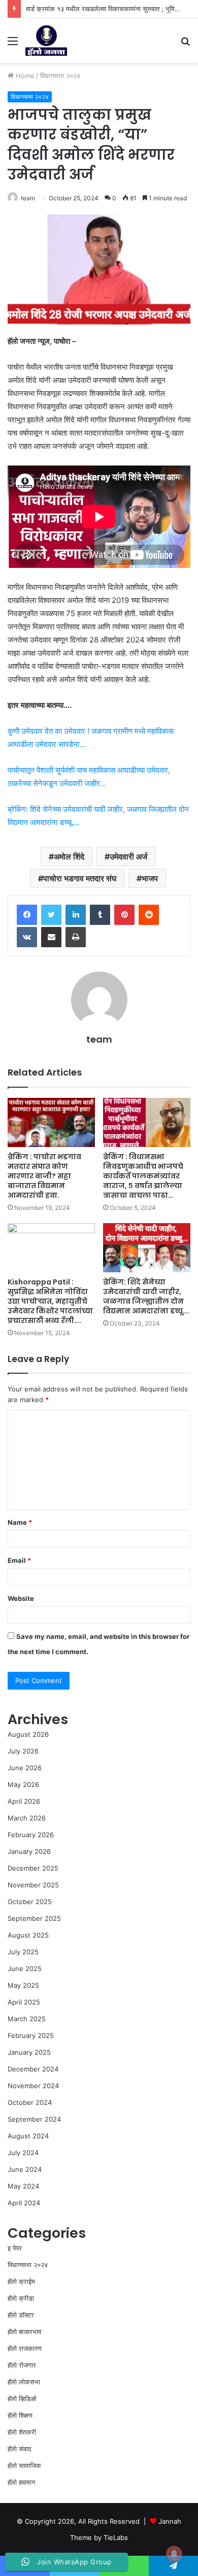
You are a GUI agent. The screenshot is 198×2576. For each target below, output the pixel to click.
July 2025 (23, 1952)
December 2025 (33, 1868)
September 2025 (34, 1918)
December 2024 (33, 2069)
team (28, 198)
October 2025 (30, 1902)
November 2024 (33, 2086)
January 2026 (29, 1851)
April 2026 (24, 1801)
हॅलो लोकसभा (24, 2382)
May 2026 (23, 1784)
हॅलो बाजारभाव (24, 2332)
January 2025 (29, 2052)
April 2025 (24, 2002)
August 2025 (28, 1935)
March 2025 (27, 2019)
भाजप (150, 878)
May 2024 (23, 2186)
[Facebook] (27, 915)
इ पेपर (15, 2248)
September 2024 (34, 2119)
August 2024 (28, 2136)
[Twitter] (51, 915)
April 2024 (24, 2203)
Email (19, 1560)
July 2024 (23, 2153)
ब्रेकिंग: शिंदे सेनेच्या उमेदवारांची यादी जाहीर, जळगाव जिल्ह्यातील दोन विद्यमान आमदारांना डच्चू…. (146, 1296)
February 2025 (31, 2035)
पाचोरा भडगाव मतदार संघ (80, 878)
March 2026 (27, 1818)
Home (24, 76)
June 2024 (25, 2169)
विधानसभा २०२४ (60, 76)
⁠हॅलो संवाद (20, 2449)
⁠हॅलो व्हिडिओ (22, 2399)
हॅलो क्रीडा (21, 2298)
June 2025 (25, 1969)
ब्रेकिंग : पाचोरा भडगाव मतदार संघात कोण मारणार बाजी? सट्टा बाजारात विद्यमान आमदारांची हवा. (44, 1176)
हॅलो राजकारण (25, 2348)
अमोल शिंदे (69, 856)
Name (20, 1522)
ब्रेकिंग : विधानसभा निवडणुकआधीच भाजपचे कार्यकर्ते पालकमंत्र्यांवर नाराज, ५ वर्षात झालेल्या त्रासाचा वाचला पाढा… (143, 1176)
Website (21, 1598)
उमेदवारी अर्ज (128, 856)
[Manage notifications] (174, 2554)
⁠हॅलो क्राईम (21, 2281)
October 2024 (30, 2102)
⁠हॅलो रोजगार (22, 2365)
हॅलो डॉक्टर (21, 2315)
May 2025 (23, 1985)
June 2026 (25, 1768)
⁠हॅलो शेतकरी (22, 2432)
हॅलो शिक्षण (20, 2415)
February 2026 (31, 1835)
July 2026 (23, 1751)
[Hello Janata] (46, 41)
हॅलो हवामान (21, 2482)
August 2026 (28, 1734)
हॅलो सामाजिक (24, 2465)
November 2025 (33, 1885)
